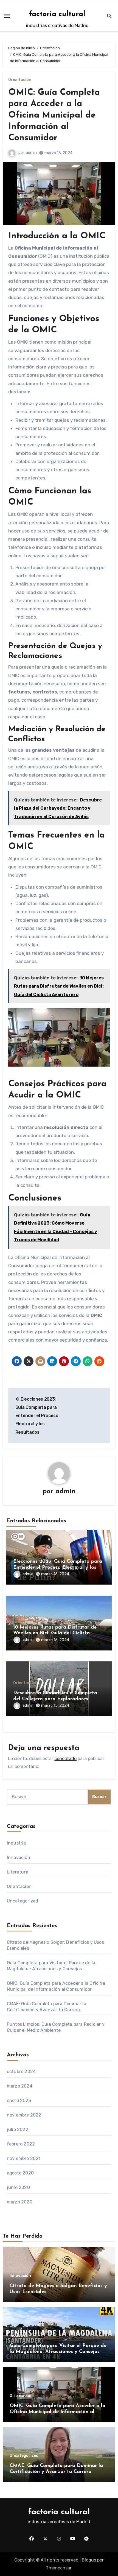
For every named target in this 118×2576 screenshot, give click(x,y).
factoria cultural (57, 14)
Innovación (19, 1858)
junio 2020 (18, 2187)
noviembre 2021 (24, 2158)
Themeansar (59, 2568)
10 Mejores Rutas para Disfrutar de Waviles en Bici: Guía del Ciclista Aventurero (55, 1633)
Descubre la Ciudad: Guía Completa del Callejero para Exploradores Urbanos (55, 1699)
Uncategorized (23, 1901)
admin (31, 153)
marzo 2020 (20, 2202)
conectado (65, 1759)
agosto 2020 (20, 2173)
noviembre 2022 (24, 2115)
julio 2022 (18, 2129)
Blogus (89, 2560)
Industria (16, 1843)
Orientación (20, 80)
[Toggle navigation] (7, 16)
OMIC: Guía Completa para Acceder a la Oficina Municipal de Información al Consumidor (54, 115)
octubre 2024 (21, 2072)
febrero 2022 (21, 2144)
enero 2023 (19, 2101)
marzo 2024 (20, 2086)
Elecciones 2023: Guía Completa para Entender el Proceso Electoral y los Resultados (58, 1567)
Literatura (18, 1872)
